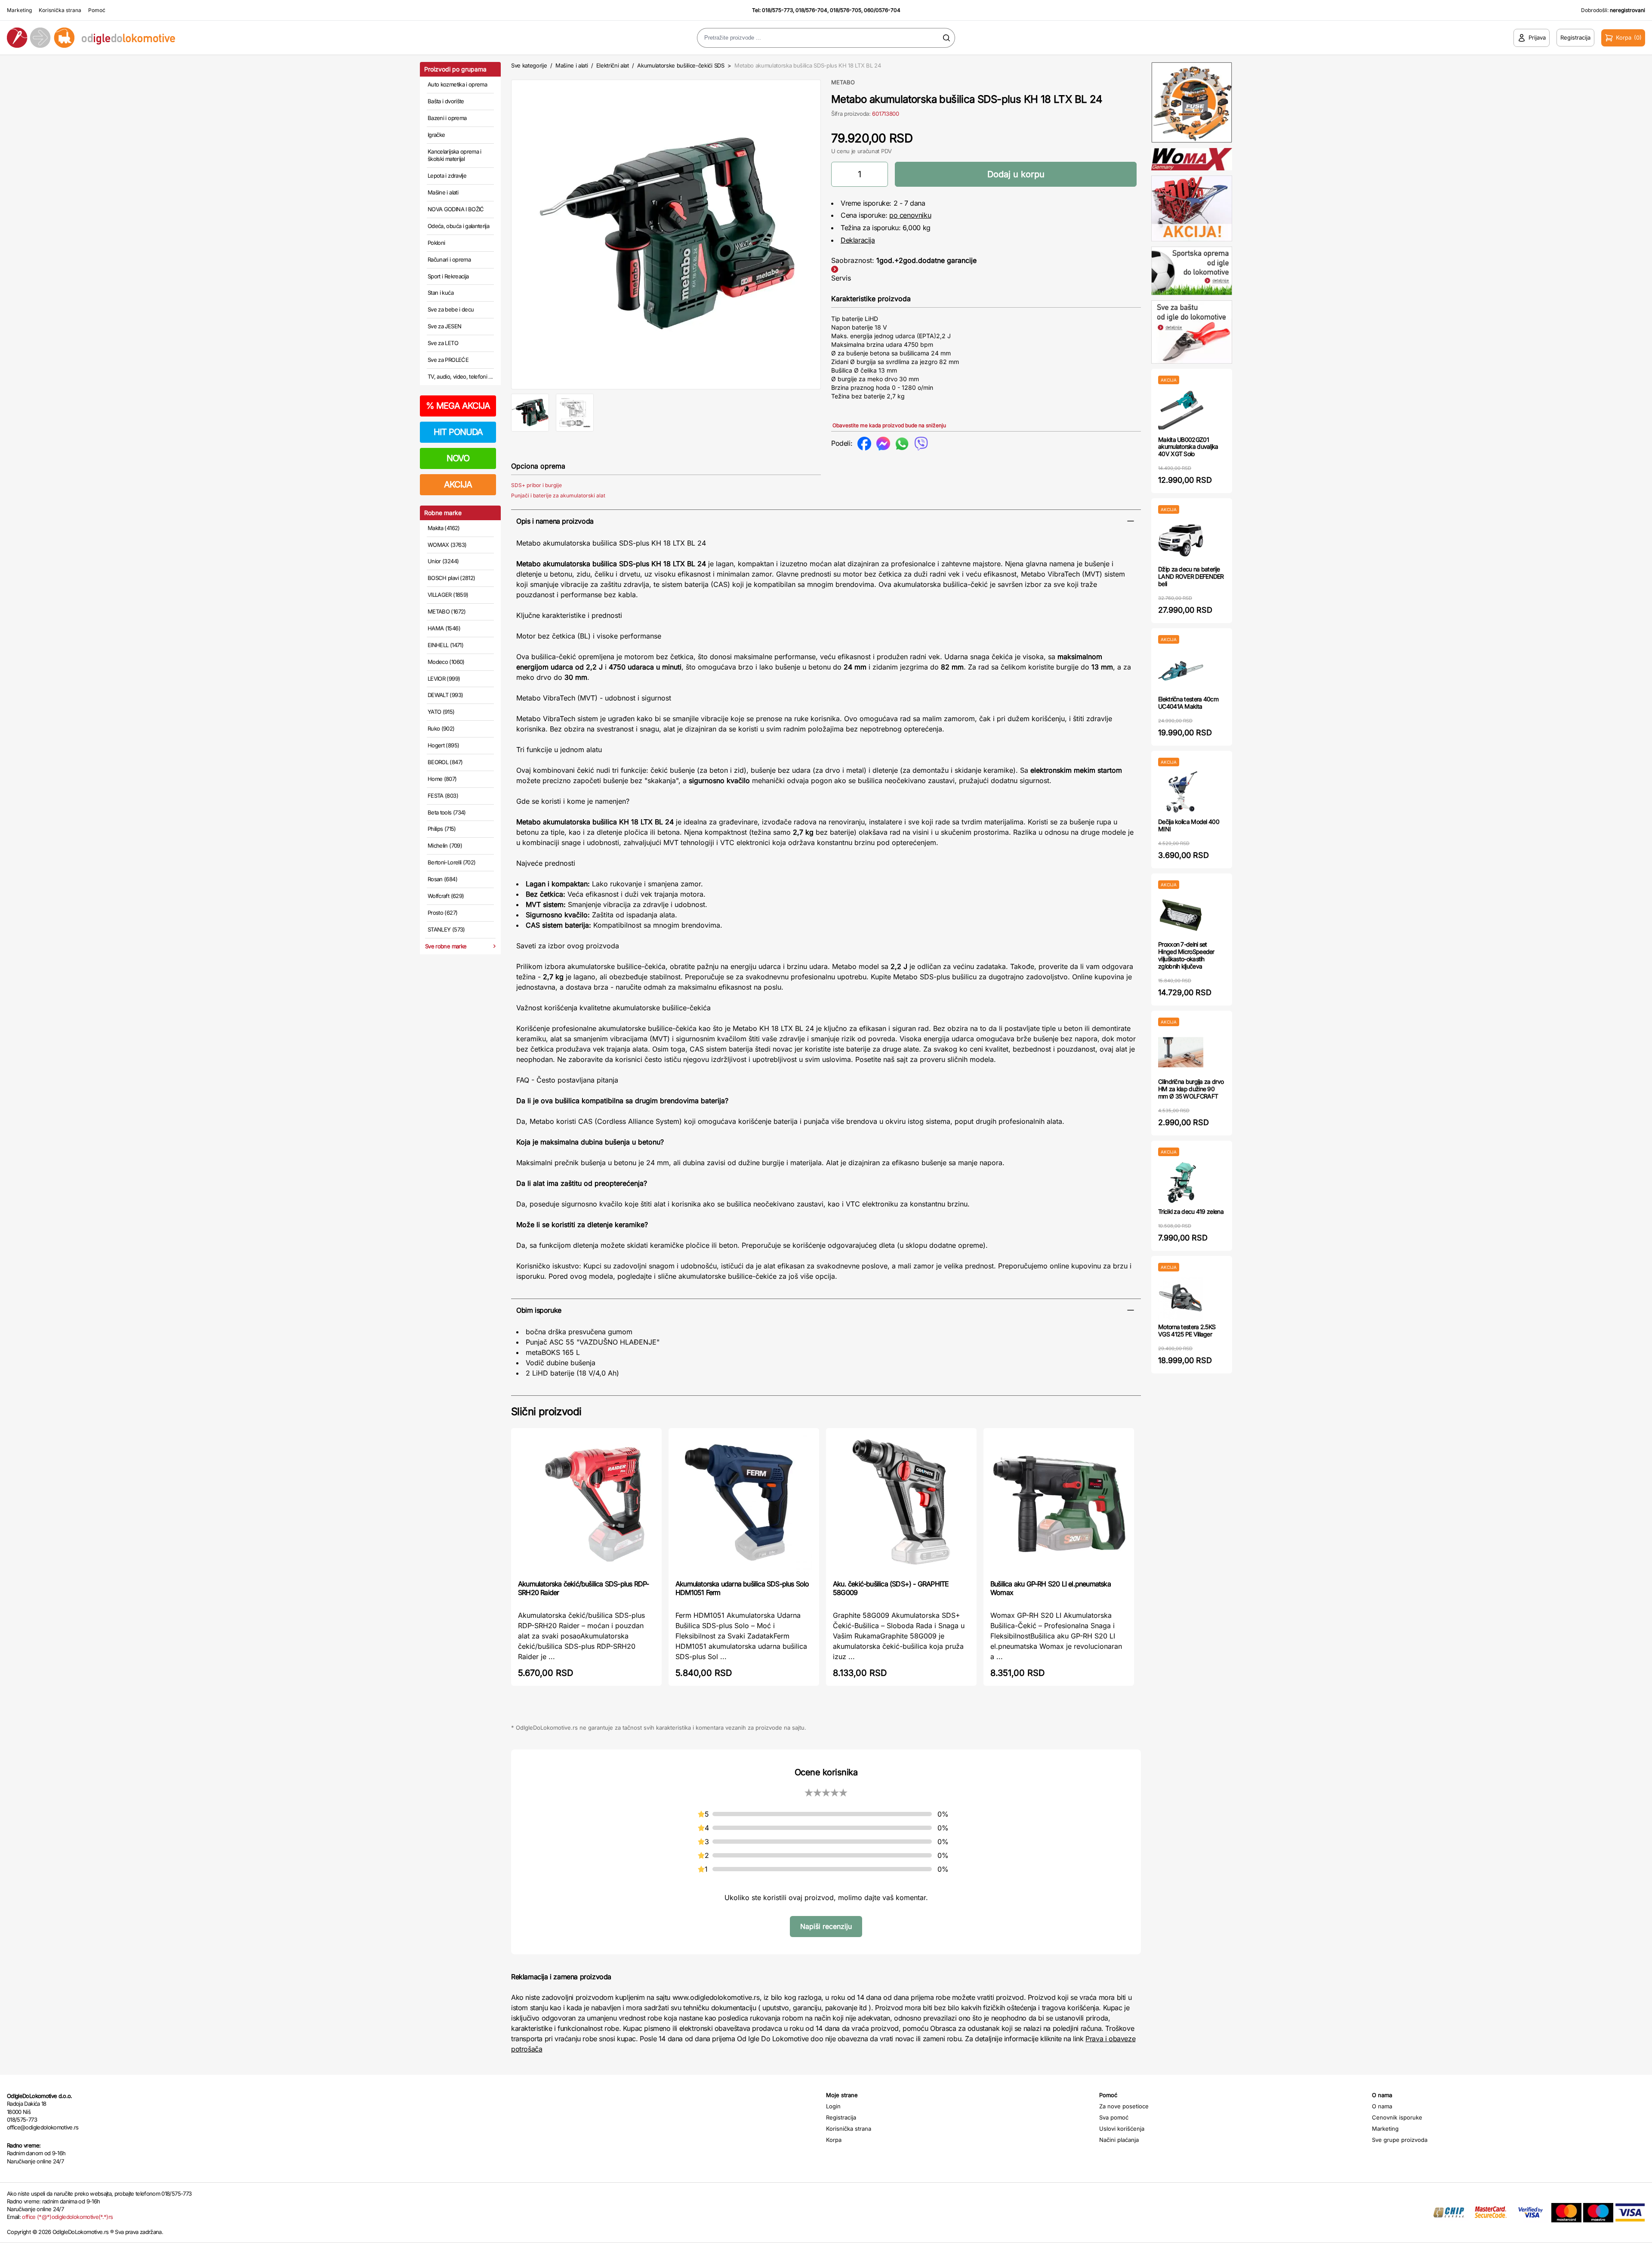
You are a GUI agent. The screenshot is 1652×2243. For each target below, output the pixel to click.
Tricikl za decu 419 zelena (1191, 1211)
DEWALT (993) (445, 695)
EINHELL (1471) (445, 645)
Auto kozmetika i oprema (457, 84)
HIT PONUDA (458, 432)
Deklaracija (858, 240)
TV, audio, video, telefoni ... (460, 376)
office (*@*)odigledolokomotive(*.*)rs (67, 2217)
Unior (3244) (443, 561)
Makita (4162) (444, 528)
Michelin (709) (445, 845)
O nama (1382, 2106)
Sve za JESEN (444, 326)
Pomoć (97, 10)
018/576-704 (811, 10)
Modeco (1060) (446, 662)
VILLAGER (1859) (448, 595)
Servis (841, 278)
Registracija (841, 2117)
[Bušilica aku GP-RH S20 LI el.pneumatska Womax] (1059, 1503)
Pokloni (436, 243)
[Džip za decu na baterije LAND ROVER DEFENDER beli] (1181, 540)
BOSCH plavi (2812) (451, 578)
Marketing (19, 10)
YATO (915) (441, 712)
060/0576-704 (882, 10)
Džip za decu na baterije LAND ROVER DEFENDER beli (1191, 576)
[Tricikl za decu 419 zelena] (1181, 1182)
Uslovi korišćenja (1122, 2129)
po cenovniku (910, 215)
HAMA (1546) (444, 628)
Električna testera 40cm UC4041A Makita (1188, 703)
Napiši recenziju (826, 1926)
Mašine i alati (443, 192)
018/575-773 (777, 10)
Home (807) (442, 779)
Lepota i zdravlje (447, 176)
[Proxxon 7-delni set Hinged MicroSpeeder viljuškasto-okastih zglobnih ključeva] (1181, 915)
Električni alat (613, 65)
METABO (843, 82)
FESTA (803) (443, 796)
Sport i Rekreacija (448, 276)
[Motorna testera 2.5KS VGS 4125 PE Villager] (1181, 1297)
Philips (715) (442, 829)
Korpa (834, 2140)
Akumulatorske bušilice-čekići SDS (681, 65)
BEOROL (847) (445, 762)
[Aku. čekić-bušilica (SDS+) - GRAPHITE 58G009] (901, 1503)
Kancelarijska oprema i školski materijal (455, 155)
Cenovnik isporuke (1397, 2117)
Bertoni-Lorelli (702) (452, 862)
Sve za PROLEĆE (448, 360)
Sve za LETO (443, 343)
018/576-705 (846, 10)
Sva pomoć (1114, 2117)
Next (835, 233)
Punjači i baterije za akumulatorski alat (558, 495)
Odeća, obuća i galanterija (458, 226)
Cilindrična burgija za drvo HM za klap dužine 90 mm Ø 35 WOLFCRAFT (1191, 1089)
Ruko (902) (441, 728)
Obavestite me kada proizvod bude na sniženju (889, 425)
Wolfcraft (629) (446, 896)
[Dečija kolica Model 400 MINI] (1181, 792)
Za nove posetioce (1124, 2106)
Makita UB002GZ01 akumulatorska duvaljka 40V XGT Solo (1188, 447)
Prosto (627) (442, 913)
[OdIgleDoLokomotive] (206, 38)
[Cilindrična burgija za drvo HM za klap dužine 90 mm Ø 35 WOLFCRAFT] (1181, 1052)
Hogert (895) (443, 745)
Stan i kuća (441, 293)
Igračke (436, 135)
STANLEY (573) (446, 929)
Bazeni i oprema (447, 118)
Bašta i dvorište (446, 101)
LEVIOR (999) (444, 679)
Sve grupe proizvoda (1400, 2140)
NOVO (458, 458)
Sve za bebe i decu (451, 309)
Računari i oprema (449, 259)
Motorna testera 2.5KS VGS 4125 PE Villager (1187, 1330)
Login (833, 2106)
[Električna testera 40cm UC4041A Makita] (1181, 670)
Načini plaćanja (1119, 2140)
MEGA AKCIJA (458, 406)
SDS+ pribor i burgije (536, 485)
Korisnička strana (60, 10)
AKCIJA (458, 484)
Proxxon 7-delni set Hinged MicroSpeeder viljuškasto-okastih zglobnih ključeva (1186, 955)
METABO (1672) (447, 611)
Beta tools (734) (447, 812)
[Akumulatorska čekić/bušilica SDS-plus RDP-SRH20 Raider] (586, 1503)
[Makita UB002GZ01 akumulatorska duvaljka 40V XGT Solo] (1181, 410)
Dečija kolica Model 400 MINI (1189, 825)
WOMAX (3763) (447, 545)
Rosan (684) (442, 879)
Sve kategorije (529, 65)
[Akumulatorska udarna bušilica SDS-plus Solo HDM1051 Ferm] (744, 1503)
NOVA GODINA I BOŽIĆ (456, 209)
